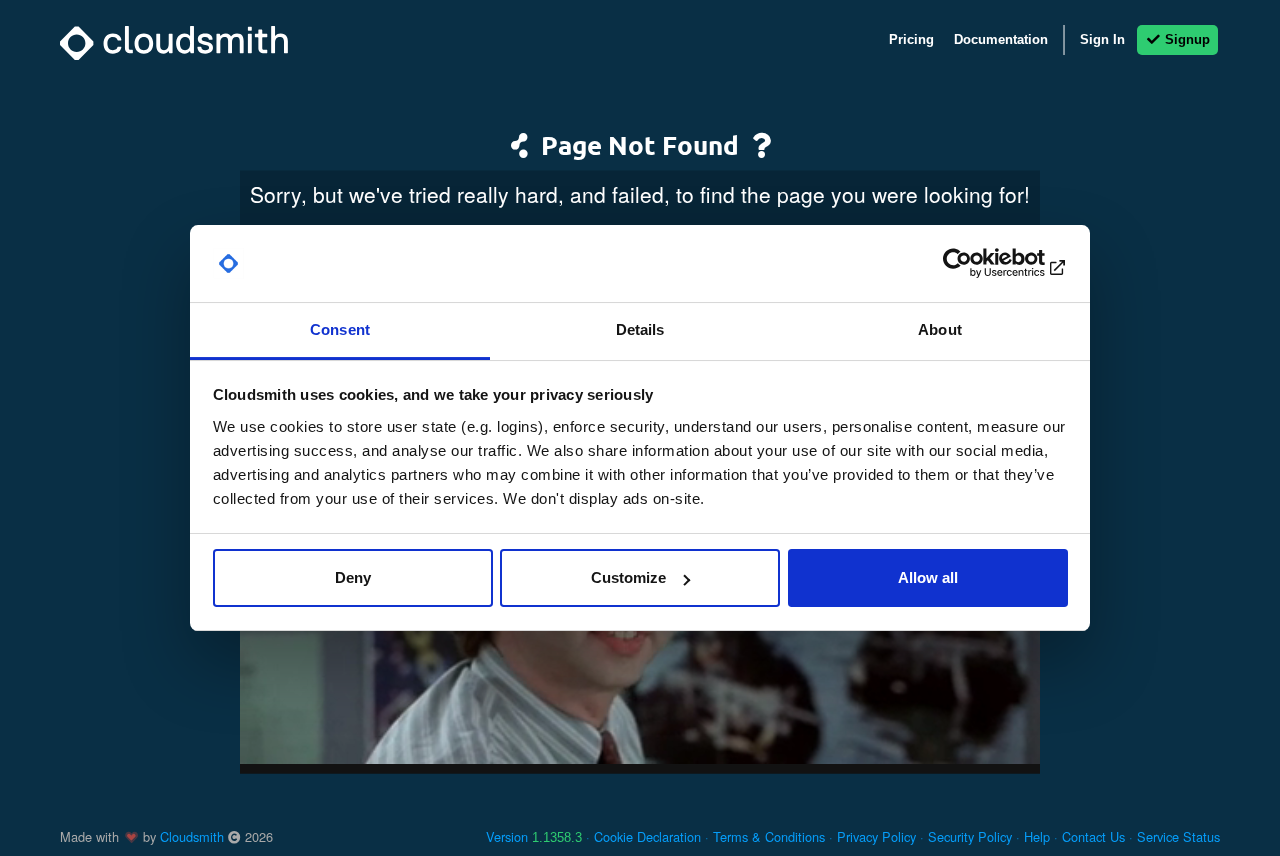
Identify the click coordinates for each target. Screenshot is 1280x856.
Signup (1185, 39)
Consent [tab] (340, 329)
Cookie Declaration (647, 836)
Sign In (1102, 39)
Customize (628, 577)
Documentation (1001, 39)
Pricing (911, 39)
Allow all (928, 577)
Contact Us (1093, 836)
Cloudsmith (192, 836)
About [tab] (940, 329)
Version (534, 836)
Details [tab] (640, 329)
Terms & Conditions (769, 836)
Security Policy (970, 836)
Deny (353, 577)
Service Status (1178, 836)
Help (1037, 836)
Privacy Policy (876, 836)
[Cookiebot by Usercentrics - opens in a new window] (980, 264)
